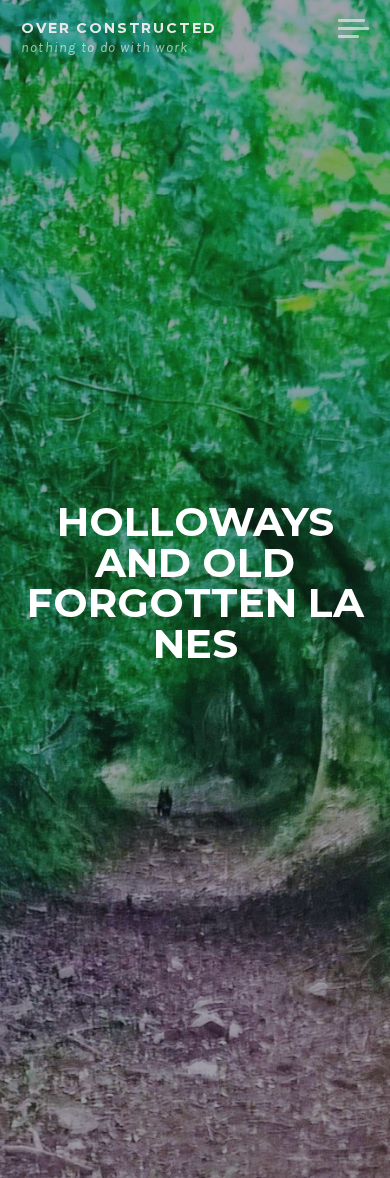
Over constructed (119, 28)
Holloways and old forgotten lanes (195, 582)
